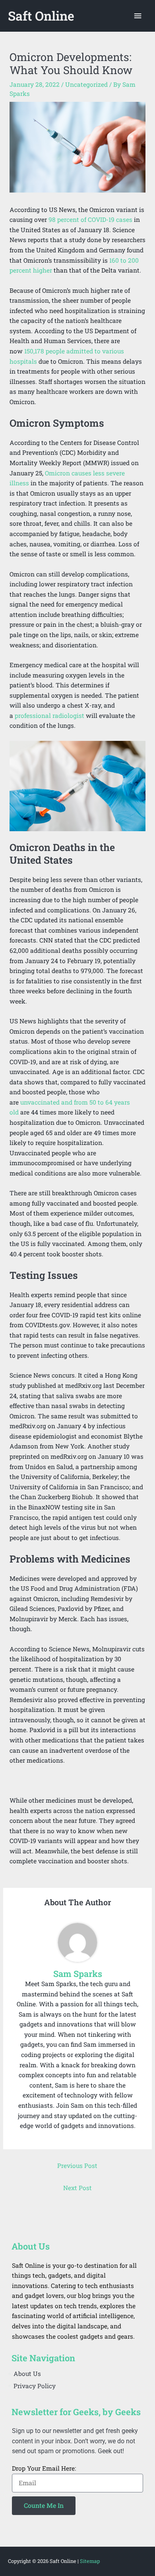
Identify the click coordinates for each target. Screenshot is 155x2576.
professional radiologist (49, 716)
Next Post (77, 2188)
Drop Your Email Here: (44, 2468)
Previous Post (77, 2166)
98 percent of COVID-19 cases (90, 219)
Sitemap (90, 2561)
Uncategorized (86, 84)
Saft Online (41, 16)
